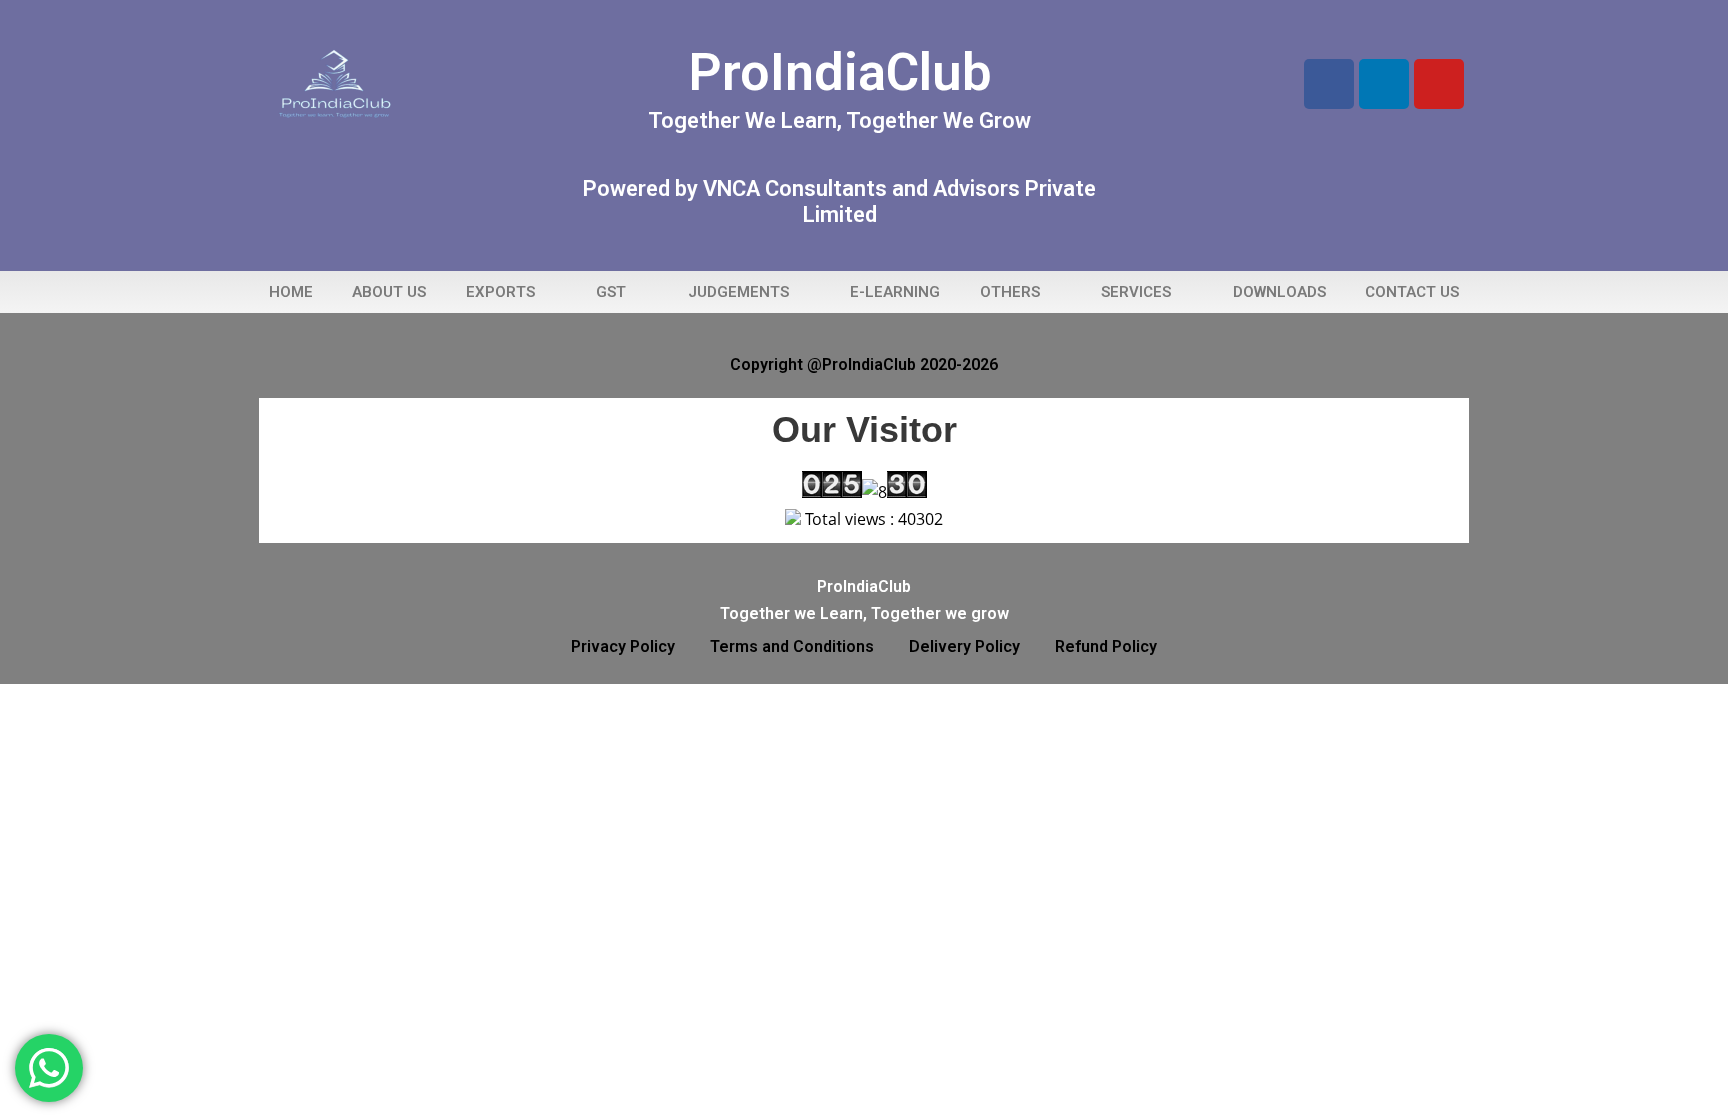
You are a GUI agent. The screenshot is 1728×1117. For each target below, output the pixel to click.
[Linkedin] (1384, 84)
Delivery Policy (964, 646)
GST (611, 292)
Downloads (1279, 292)
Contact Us (1412, 292)
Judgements (738, 292)
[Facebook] (1329, 84)
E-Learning (895, 292)
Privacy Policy (623, 646)
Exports (500, 292)
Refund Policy (1106, 646)
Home (291, 292)
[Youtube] (1439, 84)
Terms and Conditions (792, 646)
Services (1136, 292)
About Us (389, 292)
